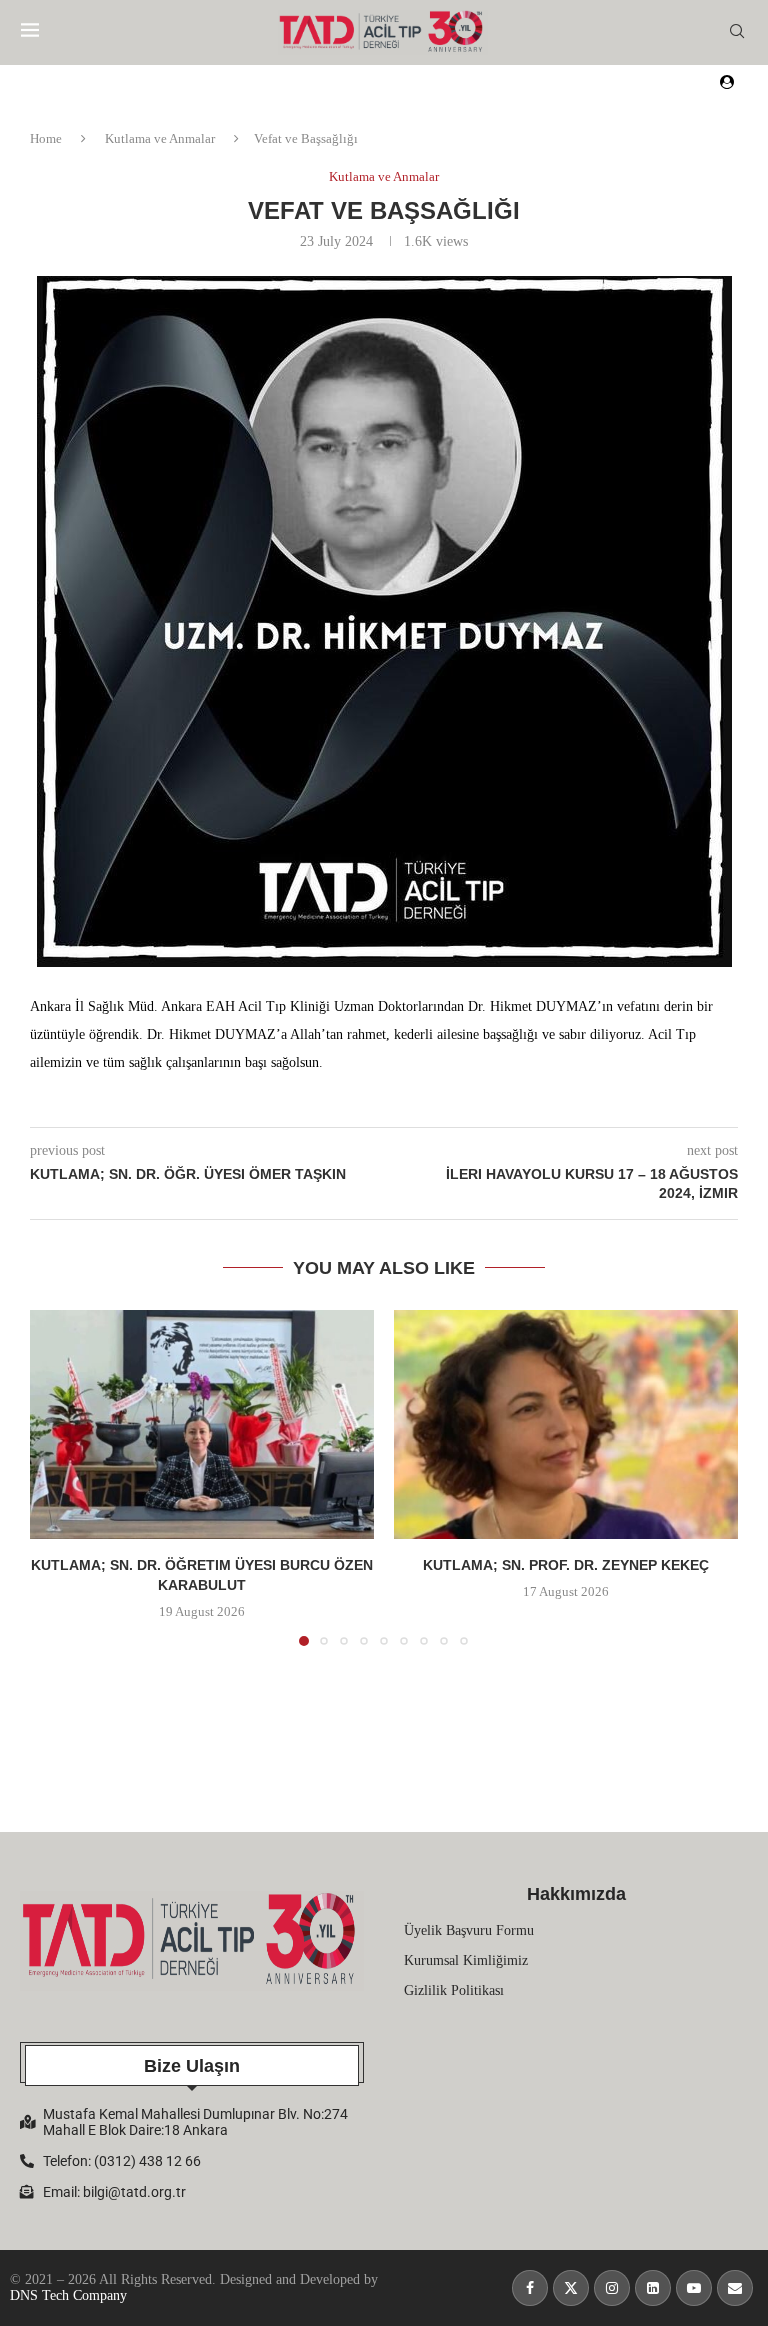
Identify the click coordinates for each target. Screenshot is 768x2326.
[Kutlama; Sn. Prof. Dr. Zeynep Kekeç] (566, 1424)
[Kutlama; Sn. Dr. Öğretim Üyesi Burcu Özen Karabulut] (202, 1424)
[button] (57, 1477)
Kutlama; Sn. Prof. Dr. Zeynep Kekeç (566, 1565)
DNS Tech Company (68, 2295)
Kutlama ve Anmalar (160, 138)
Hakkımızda (576, 1894)
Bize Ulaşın (192, 2066)
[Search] (737, 32)
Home (46, 138)
